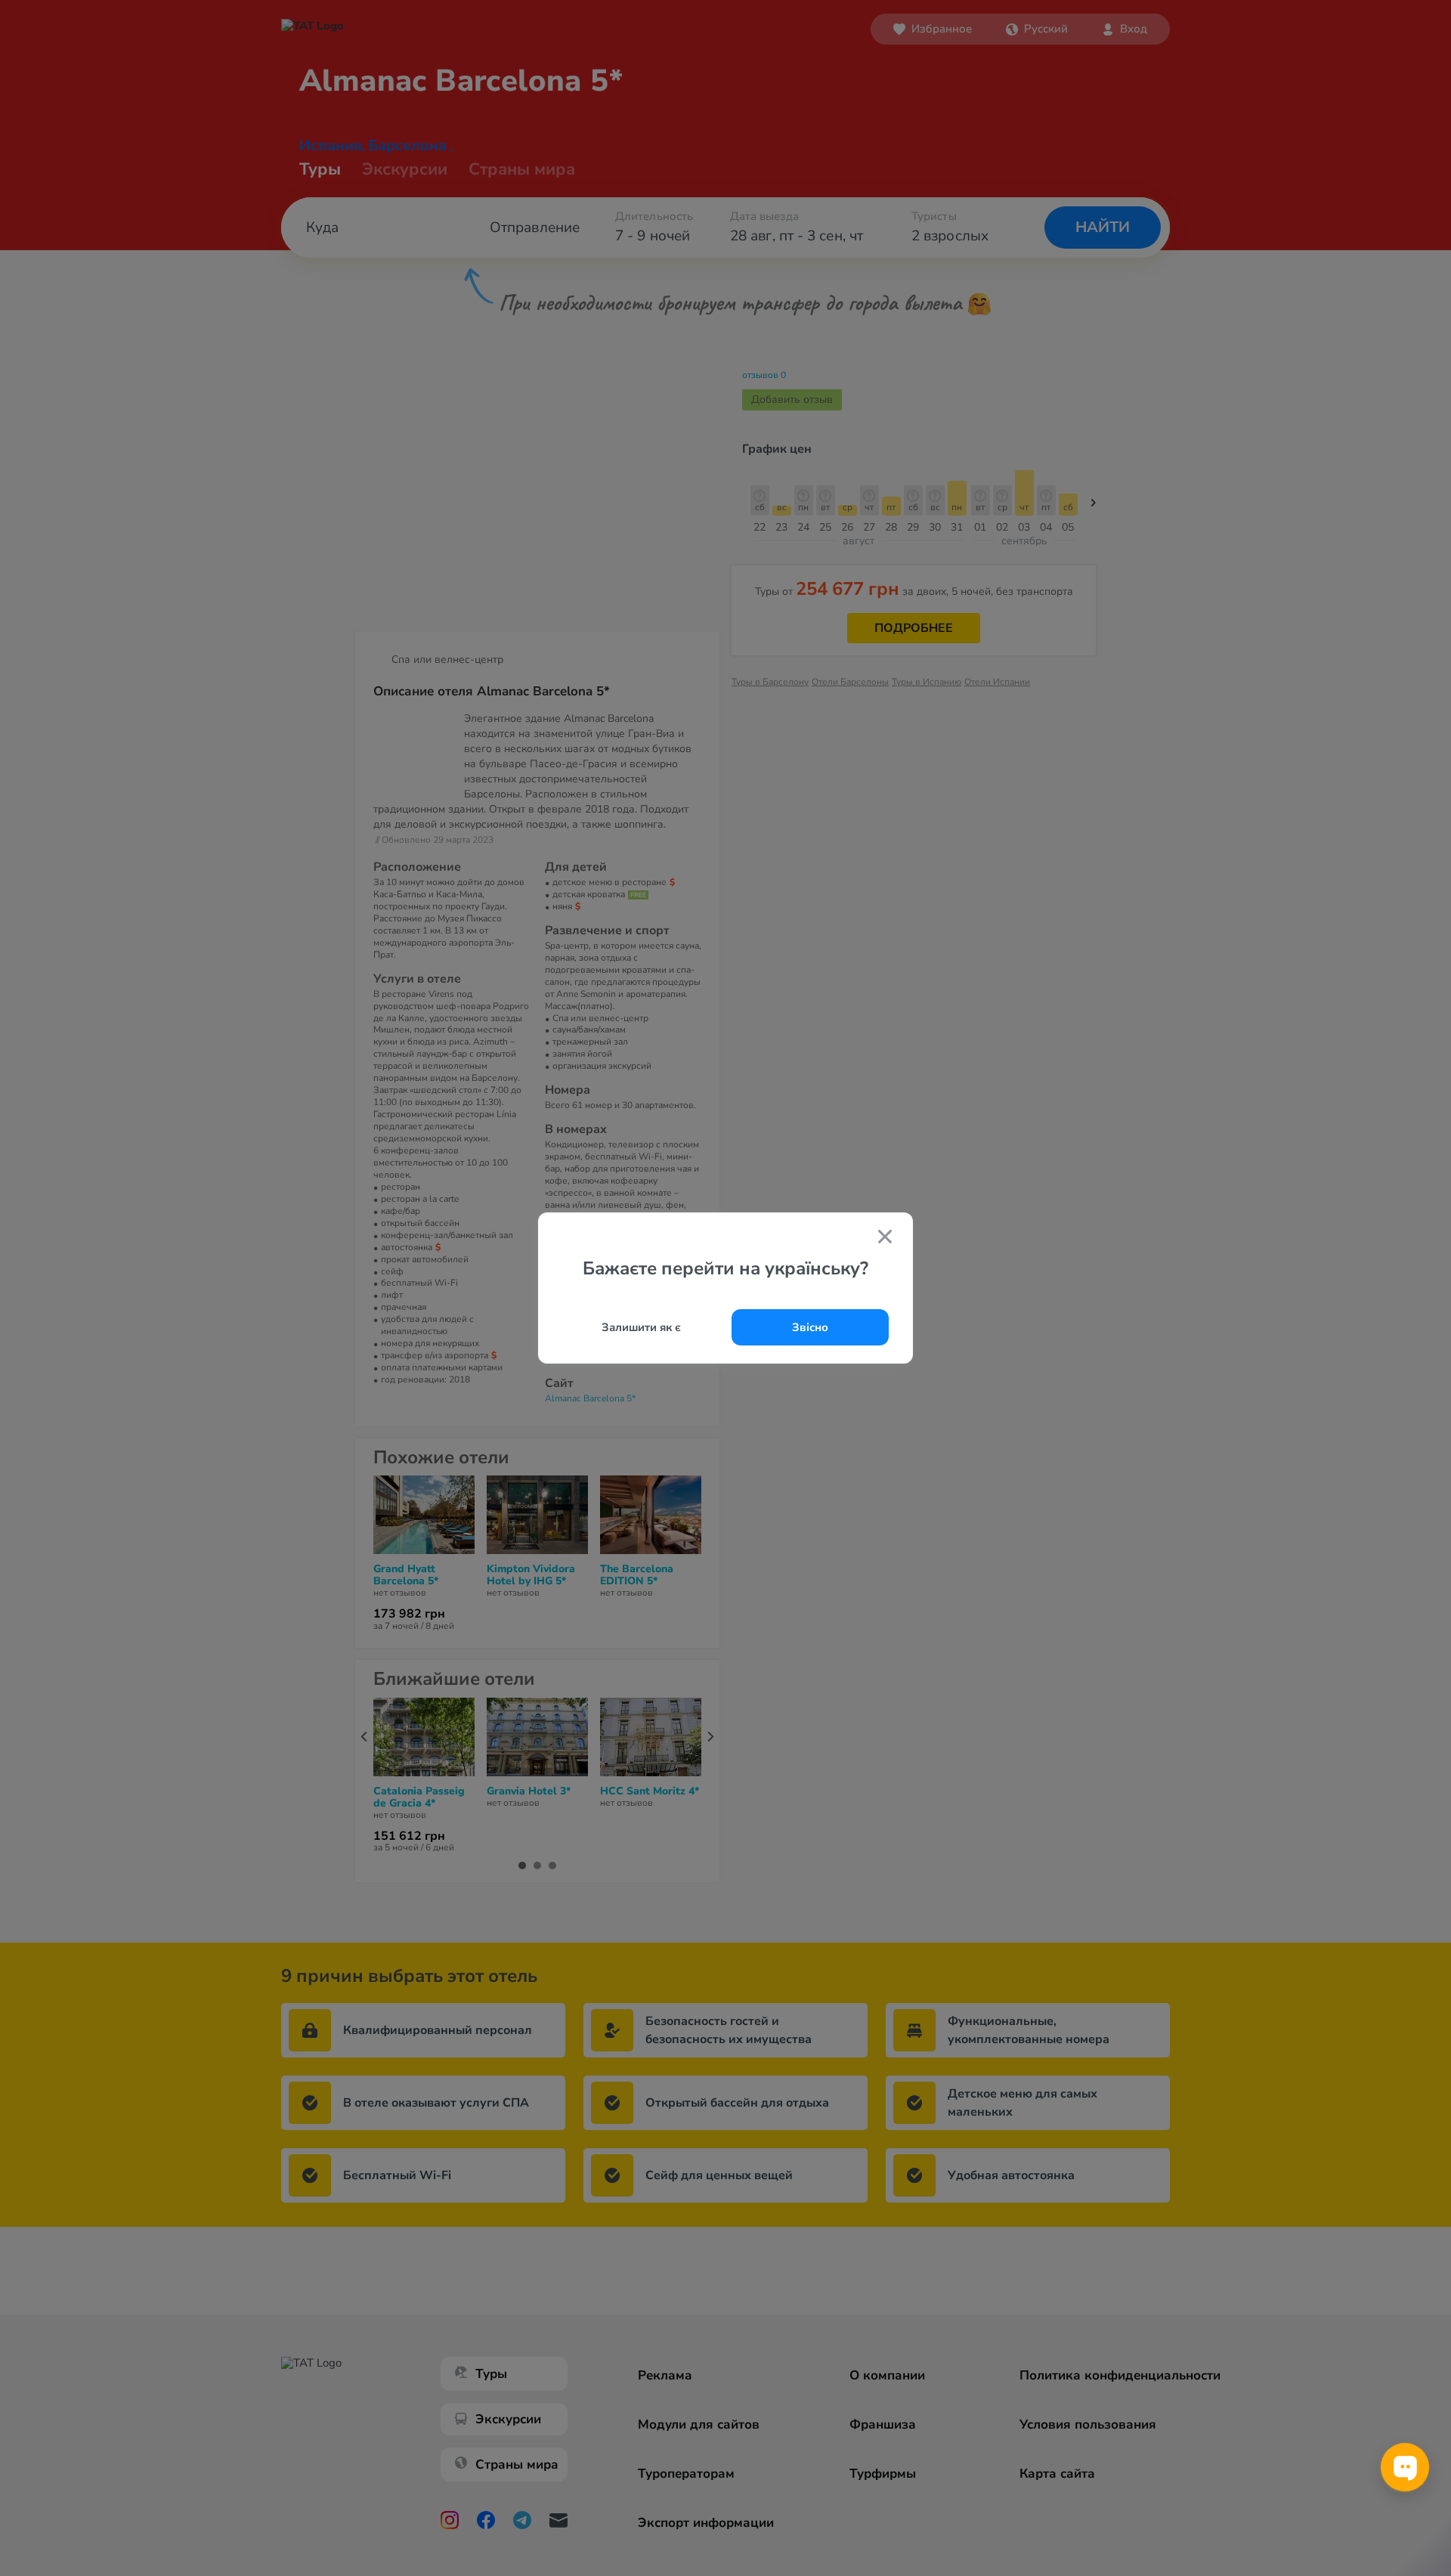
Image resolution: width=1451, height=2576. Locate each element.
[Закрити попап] (885, 1238)
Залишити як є (641, 1327)
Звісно (810, 1327)
